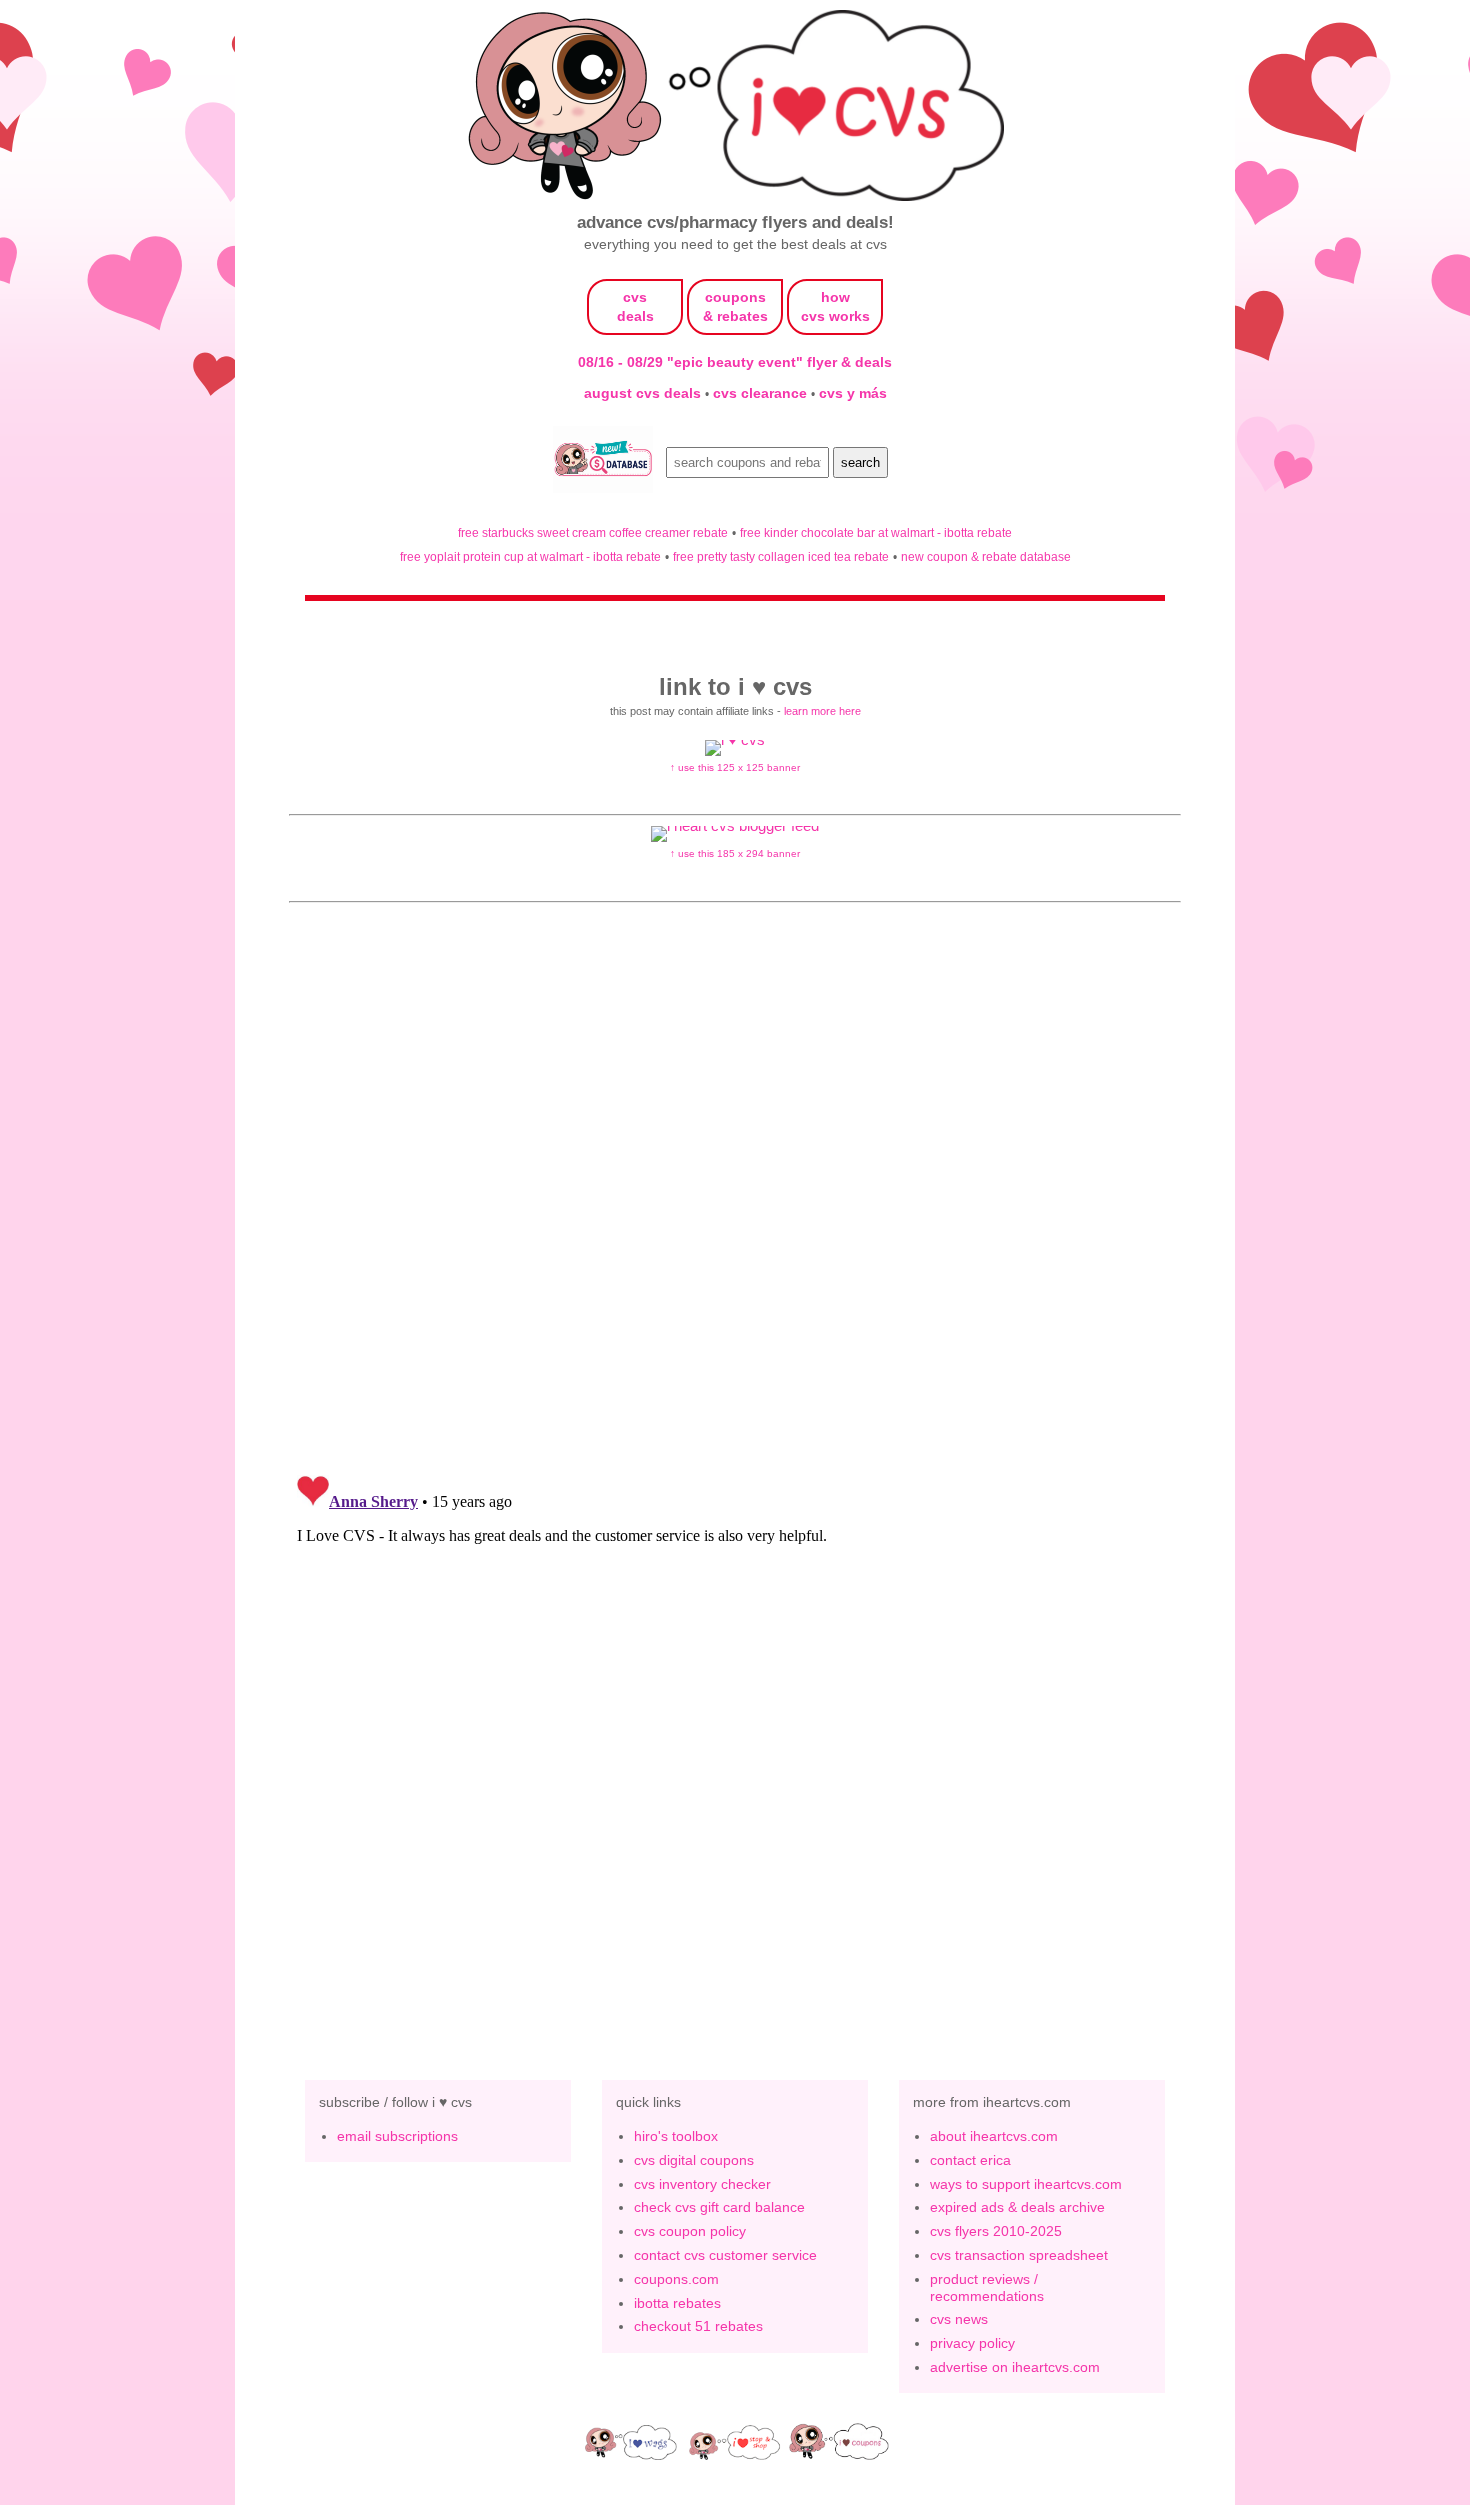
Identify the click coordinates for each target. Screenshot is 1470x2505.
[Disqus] (735, 1717)
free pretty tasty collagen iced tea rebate (781, 556)
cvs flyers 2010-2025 (996, 2231)
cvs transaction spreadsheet (1019, 2255)
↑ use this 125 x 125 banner (735, 767)
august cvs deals (644, 393)
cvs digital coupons (694, 2160)
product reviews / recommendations (987, 2287)
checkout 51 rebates (698, 2326)
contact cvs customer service (725, 2255)
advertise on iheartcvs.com (1015, 2367)
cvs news (959, 2319)
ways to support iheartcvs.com (1026, 2184)
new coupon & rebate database (986, 556)
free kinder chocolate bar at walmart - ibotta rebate (876, 532)
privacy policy (972, 2343)
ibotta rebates (677, 2303)
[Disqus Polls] (735, 1198)
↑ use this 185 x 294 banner (735, 853)
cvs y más (853, 393)
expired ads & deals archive (1017, 2207)
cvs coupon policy (690, 2231)
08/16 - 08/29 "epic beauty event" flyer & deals (735, 362)
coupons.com (676, 2279)
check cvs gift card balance (719, 2207)
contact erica (970, 2160)
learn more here (822, 711)
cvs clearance (762, 393)
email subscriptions (397, 2136)
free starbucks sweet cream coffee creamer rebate (593, 532)
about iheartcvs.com (994, 2136)
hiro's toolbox (676, 2136)
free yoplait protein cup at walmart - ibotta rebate (530, 556)
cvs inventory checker (702, 2184)
